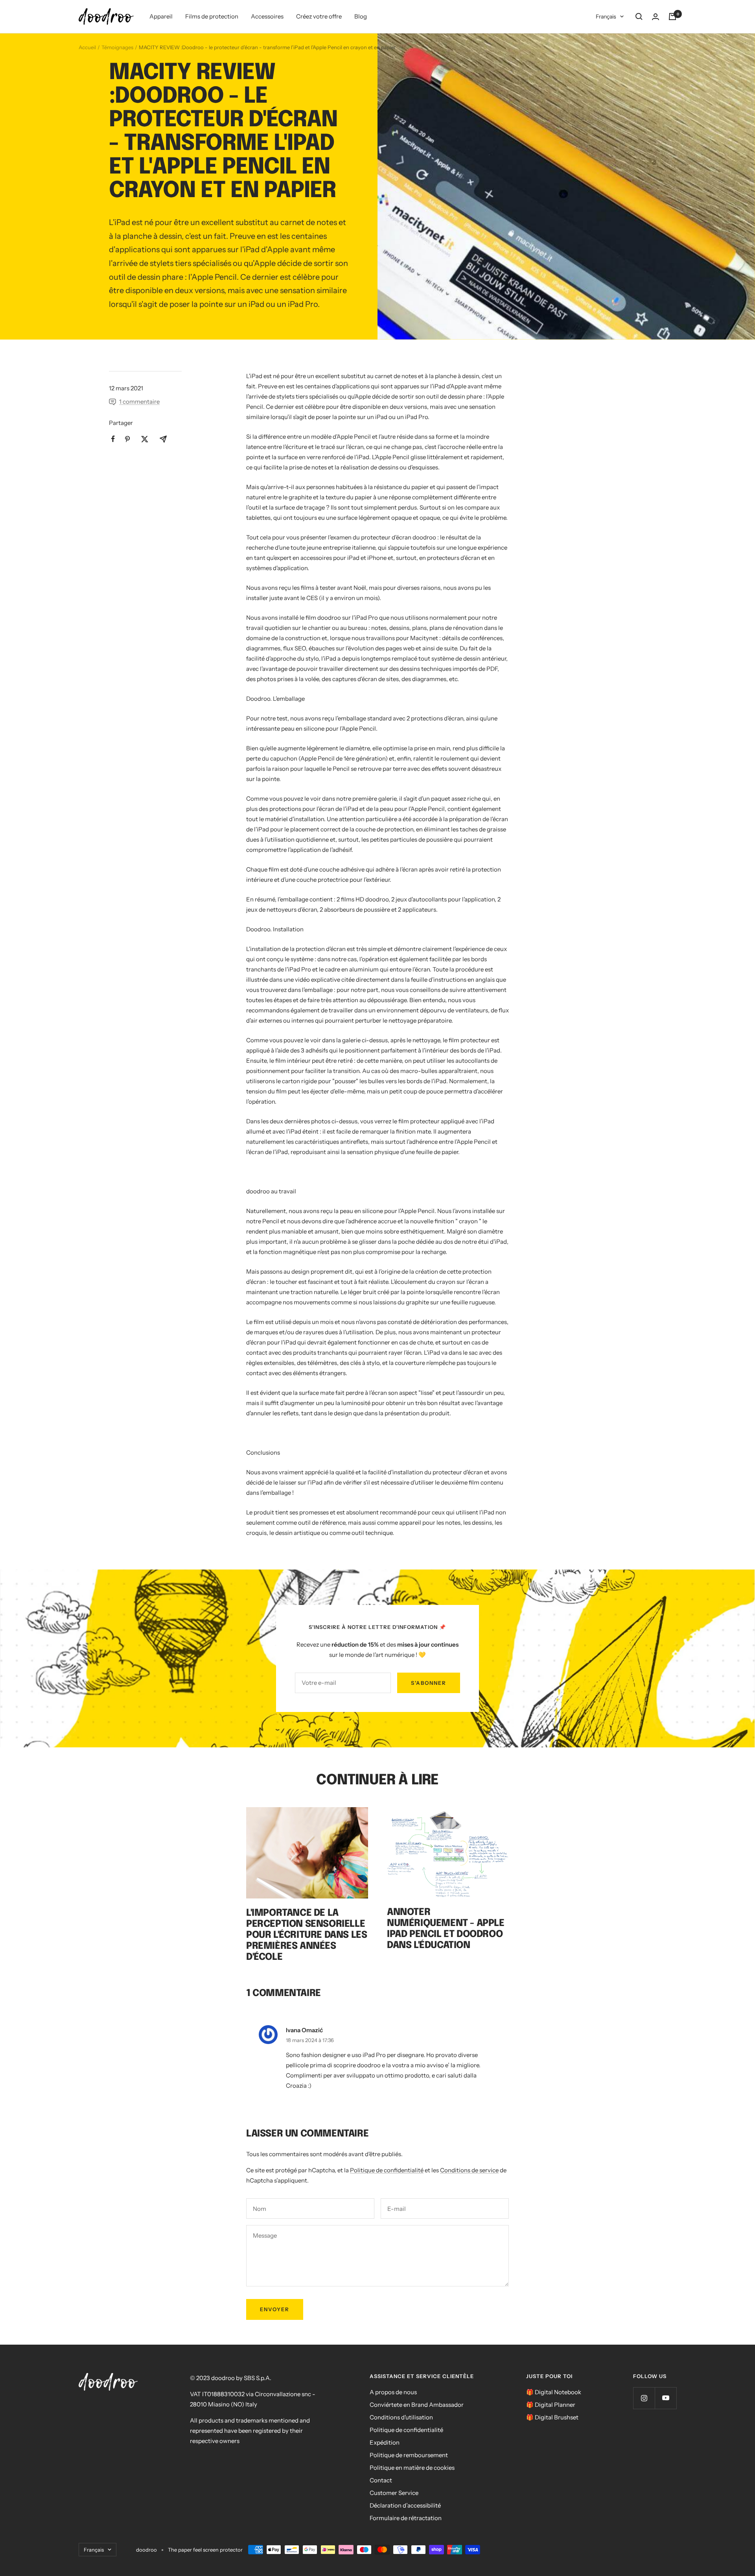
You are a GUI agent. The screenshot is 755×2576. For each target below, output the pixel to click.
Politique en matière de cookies (412, 2468)
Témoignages (117, 47)
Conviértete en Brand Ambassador (417, 2405)
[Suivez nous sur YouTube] (666, 2398)
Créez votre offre (319, 16)
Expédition (385, 2442)
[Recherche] (639, 17)
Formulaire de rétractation (406, 2518)
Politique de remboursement (409, 2455)
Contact (381, 2480)
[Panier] (672, 17)
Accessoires (267, 16)
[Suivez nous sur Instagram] (644, 2398)
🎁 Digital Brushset (552, 2417)
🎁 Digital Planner (551, 2405)
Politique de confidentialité (387, 2170)
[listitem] (113, 439)
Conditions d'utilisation (401, 2417)
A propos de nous (393, 2392)
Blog (361, 16)
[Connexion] (656, 17)
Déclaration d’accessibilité (405, 2505)
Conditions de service (469, 2170)
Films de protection (212, 16)
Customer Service (394, 2493)
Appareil (161, 16)
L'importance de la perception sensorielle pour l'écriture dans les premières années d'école (307, 1935)
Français (606, 17)
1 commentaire (139, 402)
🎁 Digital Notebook (554, 2392)
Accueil (87, 47)
